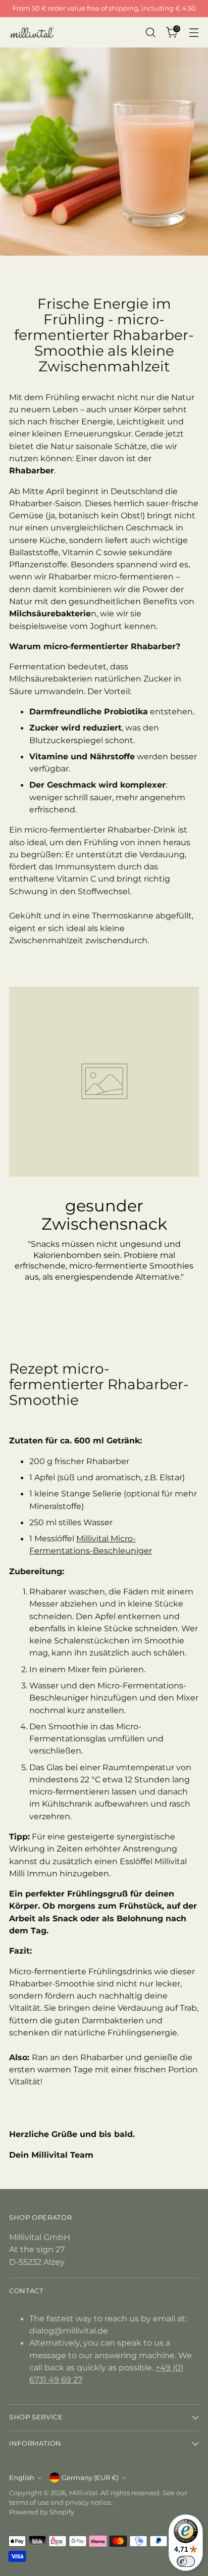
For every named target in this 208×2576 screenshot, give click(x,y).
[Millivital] (32, 32)
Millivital (83, 2493)
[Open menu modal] (194, 33)
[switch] (186, 2561)
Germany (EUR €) (90, 2478)
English (22, 2478)
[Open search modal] (150, 33)
